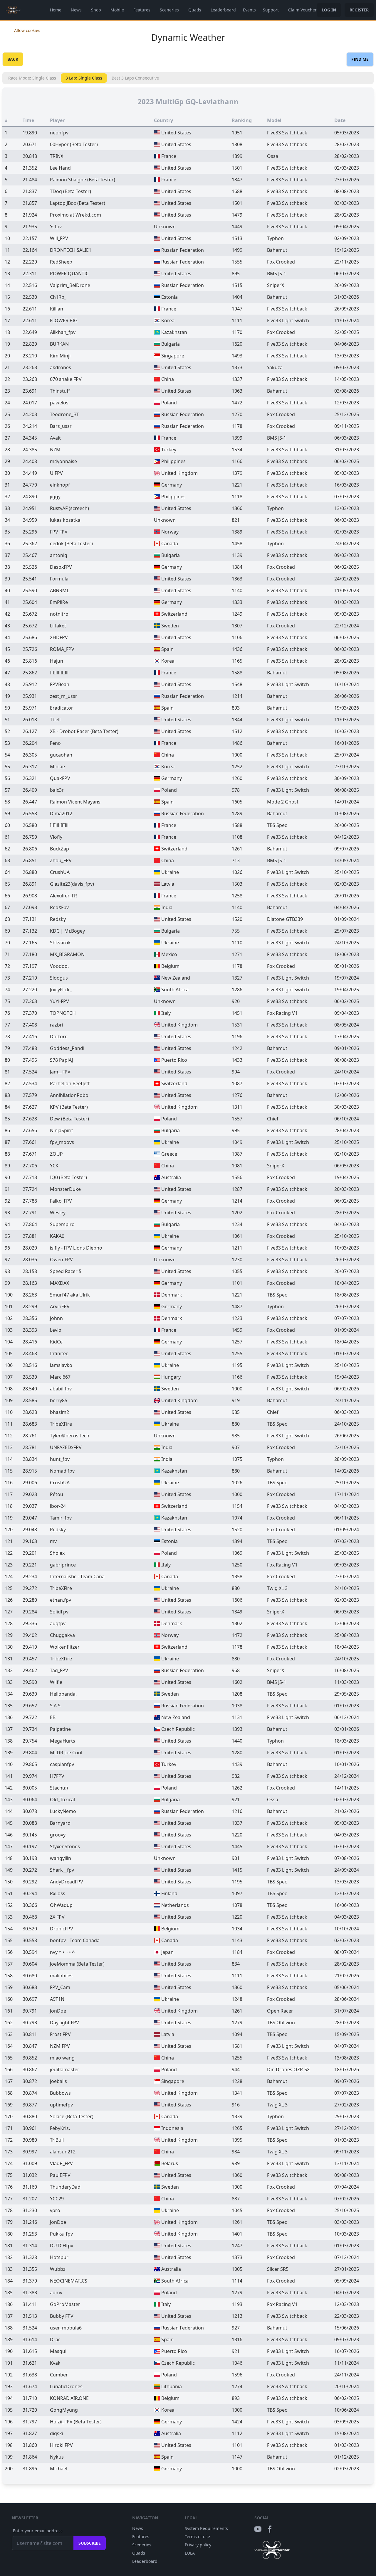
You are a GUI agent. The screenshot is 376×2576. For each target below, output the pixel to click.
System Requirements (206, 2528)
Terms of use (197, 2537)
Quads (195, 10)
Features (142, 10)
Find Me (360, 59)
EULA (190, 2553)
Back (13, 59)
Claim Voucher (302, 10)
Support (271, 10)
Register (359, 10)
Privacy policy (198, 2545)
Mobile (117, 10)
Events (249, 10)
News (76, 10)
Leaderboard (223, 10)
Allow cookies (27, 30)
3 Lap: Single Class (84, 78)
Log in (329, 10)
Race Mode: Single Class (32, 78)
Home (56, 10)
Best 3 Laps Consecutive (135, 78)
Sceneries (169, 10)
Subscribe (90, 2543)
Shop (96, 10)
